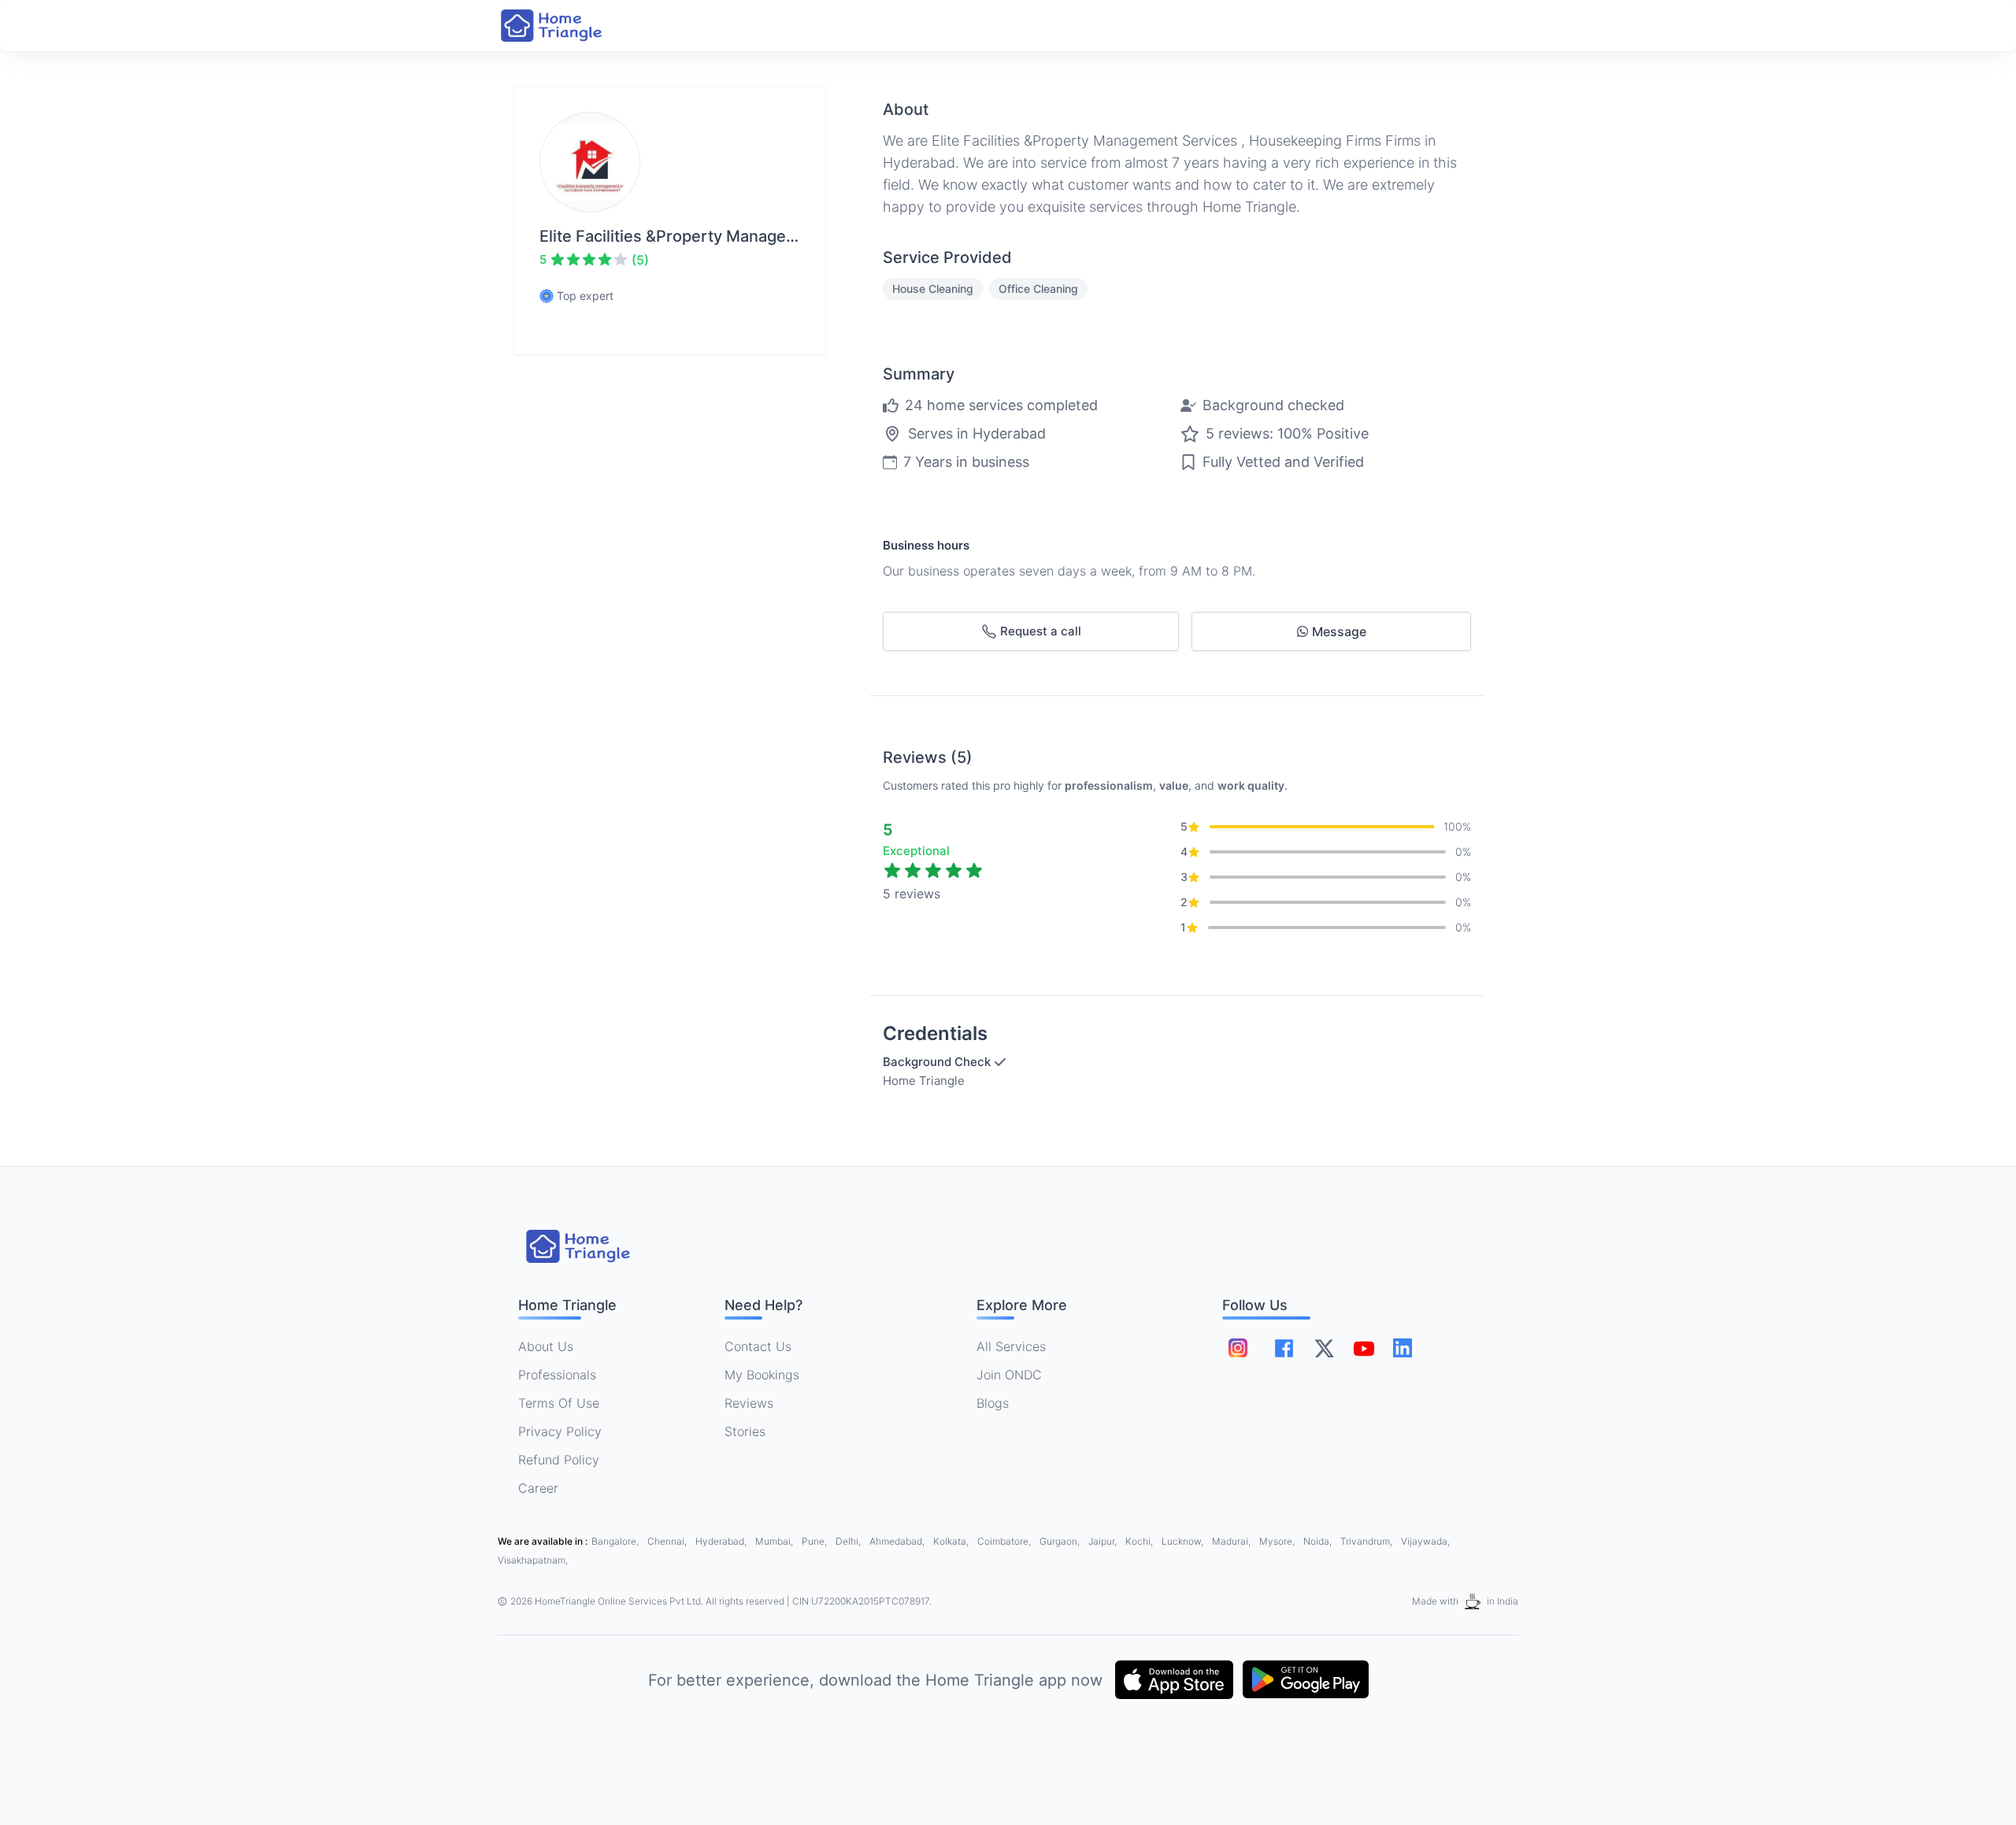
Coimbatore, (1005, 1541)
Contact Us (758, 1346)
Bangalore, (616, 1541)
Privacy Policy (560, 1431)
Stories (745, 1431)
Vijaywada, (1425, 1541)
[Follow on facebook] (1284, 1348)
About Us (546, 1346)
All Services (1011, 1346)
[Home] (567, 26)
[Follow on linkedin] (1403, 1348)
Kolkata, (952, 1541)
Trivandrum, (1367, 1541)
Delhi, (849, 1541)
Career (538, 1488)
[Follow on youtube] (1363, 1348)
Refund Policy (559, 1460)
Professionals (557, 1375)
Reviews (749, 1403)
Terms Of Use (559, 1403)
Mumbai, (775, 1541)
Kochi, (1140, 1541)
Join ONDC (1009, 1375)
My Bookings (762, 1375)
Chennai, (668, 1541)
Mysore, (1278, 1541)
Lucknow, (1184, 1541)
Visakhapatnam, (533, 1560)
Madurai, (1232, 1541)
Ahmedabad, (898, 1541)
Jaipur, (1104, 1541)
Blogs (993, 1403)
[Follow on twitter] (1324, 1348)
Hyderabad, (722, 1541)
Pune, (815, 1541)
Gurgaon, (1061, 1541)
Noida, (1319, 1541)
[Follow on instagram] (1238, 1348)
